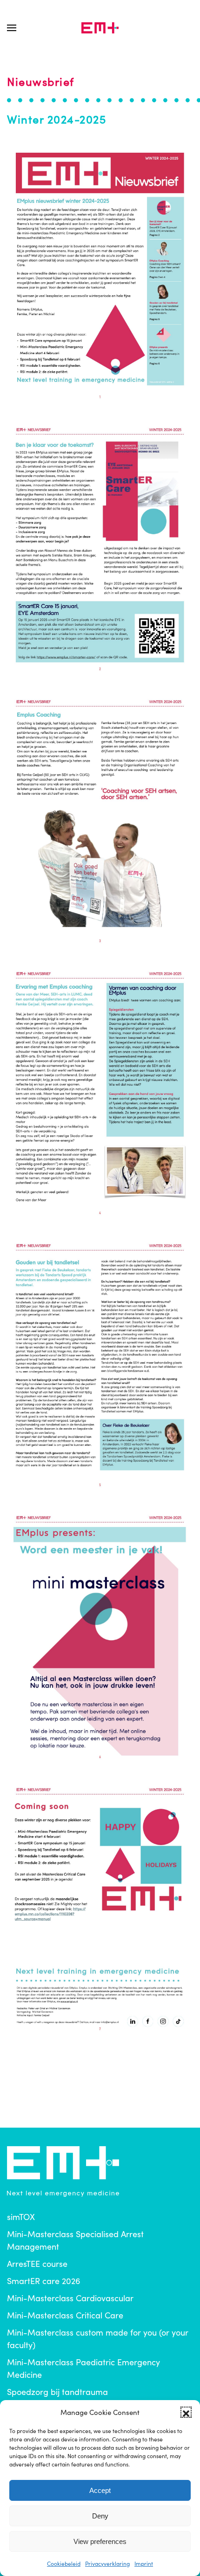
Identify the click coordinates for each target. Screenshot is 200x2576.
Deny (100, 2516)
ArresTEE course (37, 2264)
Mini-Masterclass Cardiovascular (70, 2298)
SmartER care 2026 (44, 2281)
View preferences (100, 2541)
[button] (186, 2412)
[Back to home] (100, 28)
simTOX (21, 2217)
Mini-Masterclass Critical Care (65, 2315)
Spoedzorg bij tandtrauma (57, 2392)
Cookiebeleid (64, 2563)
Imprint (144, 2563)
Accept (100, 2490)
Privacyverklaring (107, 2563)
